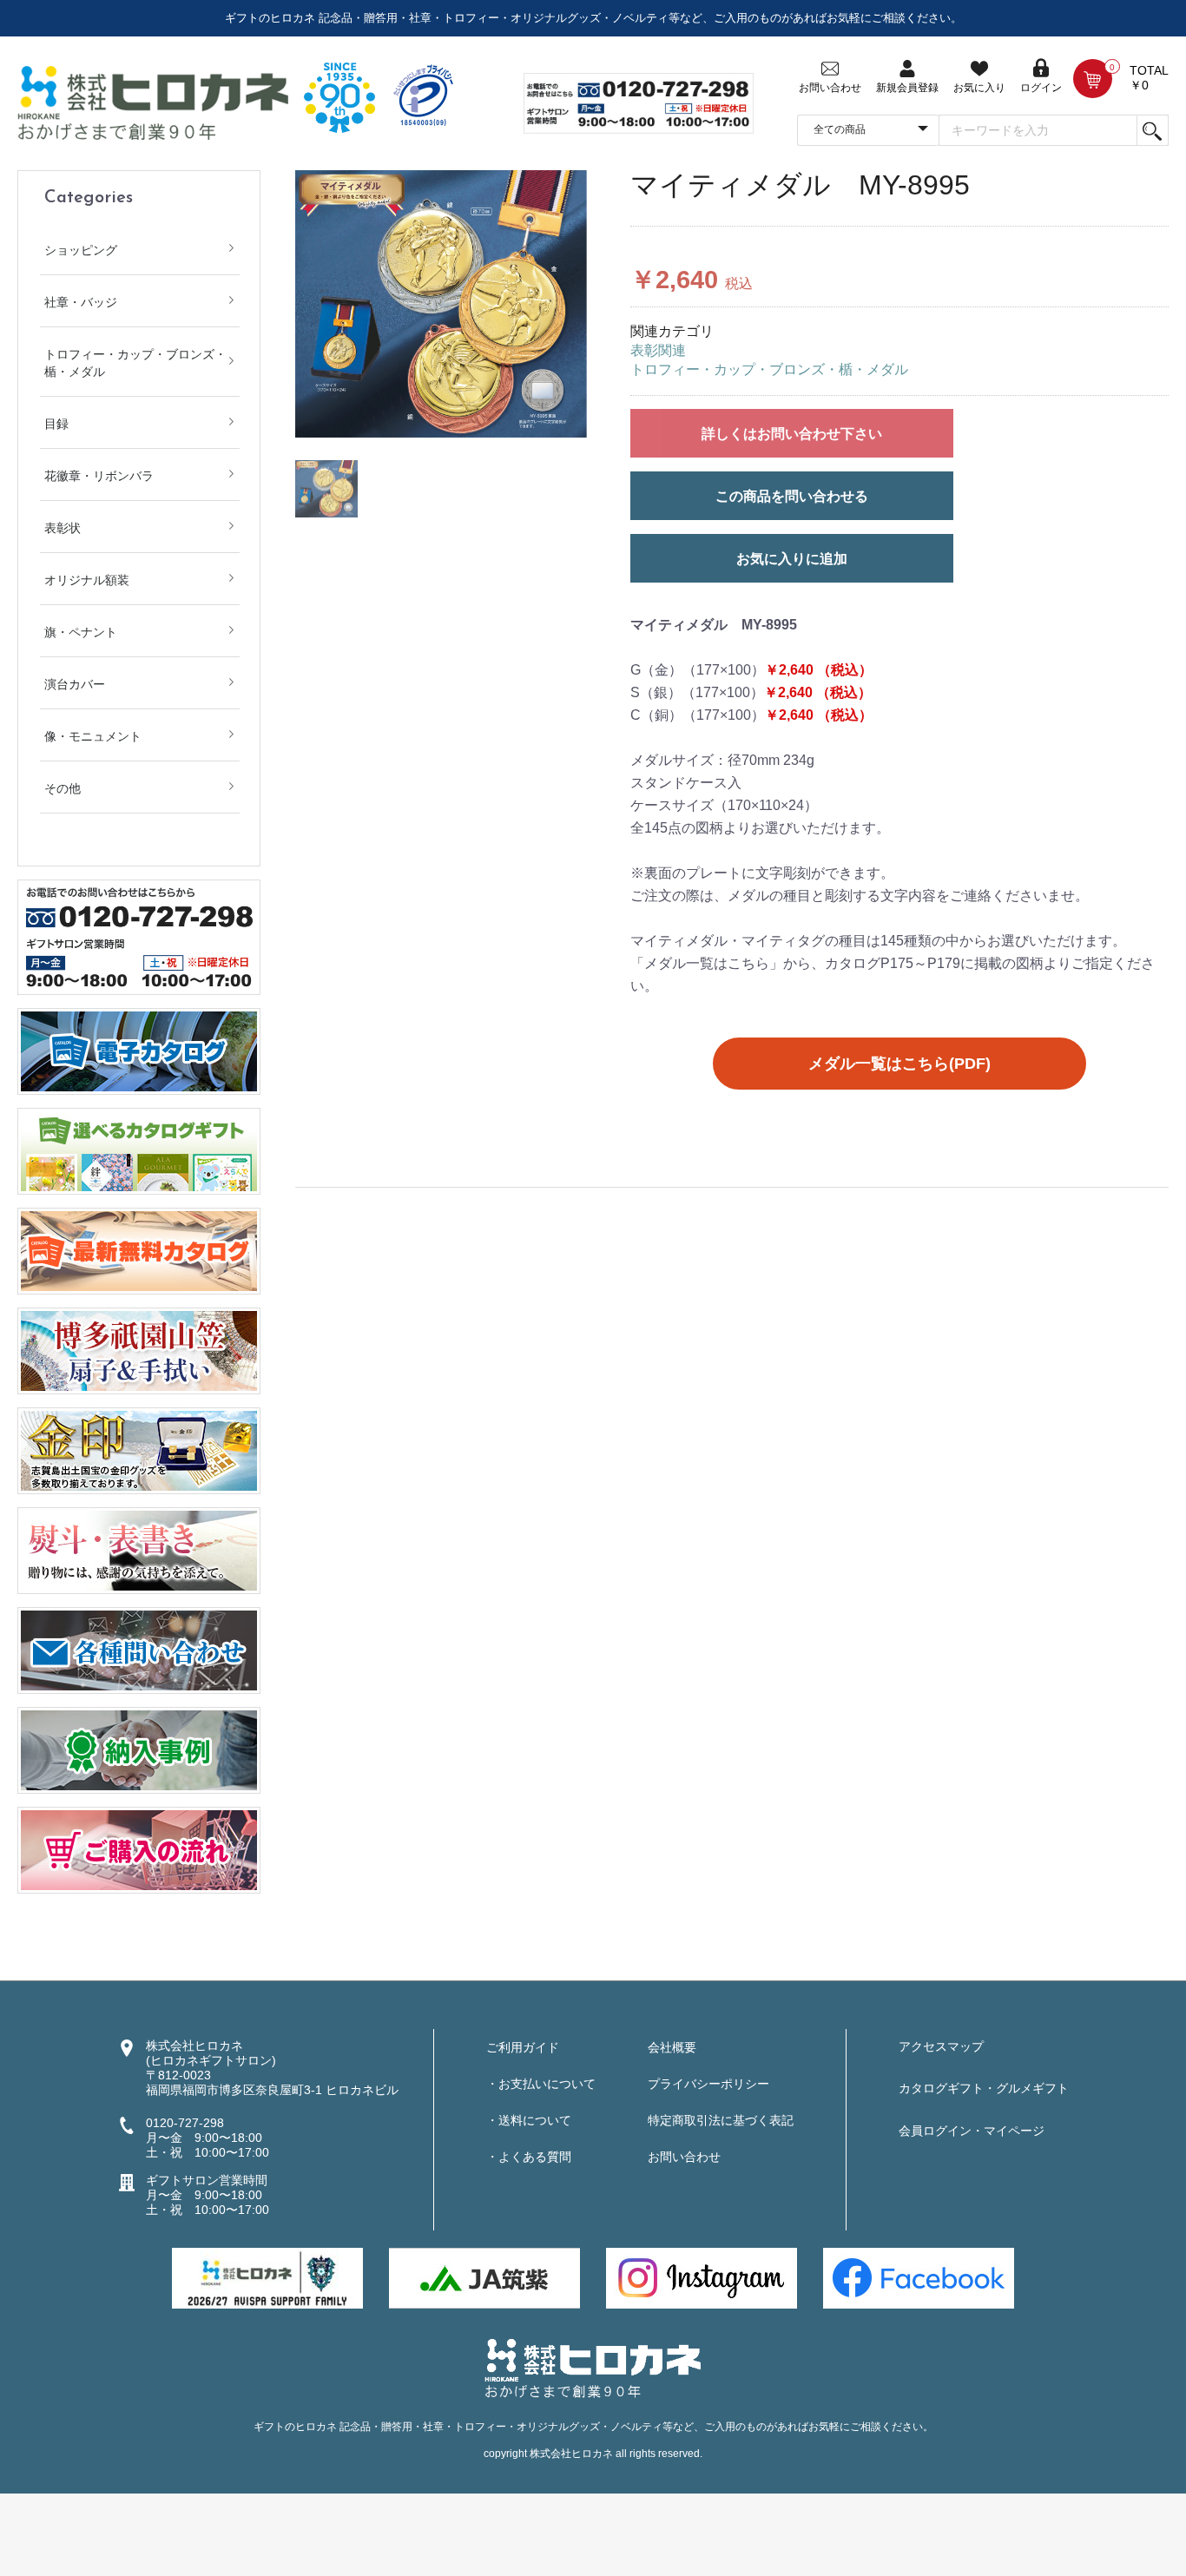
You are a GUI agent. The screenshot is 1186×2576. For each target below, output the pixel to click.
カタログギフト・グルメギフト (984, 2088)
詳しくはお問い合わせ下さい (792, 434)
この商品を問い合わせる (792, 496)
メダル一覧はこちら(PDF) (899, 1064)
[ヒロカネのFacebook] (919, 2277)
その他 (63, 788)
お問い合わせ (684, 2157)
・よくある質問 (529, 2157)
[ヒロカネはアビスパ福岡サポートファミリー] (267, 2277)
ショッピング (81, 250)
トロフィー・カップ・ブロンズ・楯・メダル (135, 363)
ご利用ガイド (523, 2047)
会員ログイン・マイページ (972, 2131)
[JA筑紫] (484, 2277)
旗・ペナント (81, 632)
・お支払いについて (541, 2084)
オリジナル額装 (87, 580)
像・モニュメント (93, 736)
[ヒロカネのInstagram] (702, 2277)
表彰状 (63, 528)
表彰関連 (658, 350)
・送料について (529, 2120)
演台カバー (75, 684)
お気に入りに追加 (792, 559)
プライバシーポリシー (708, 2084)
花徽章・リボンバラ (99, 476)
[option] (441, 304)
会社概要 (672, 2047)
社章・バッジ (81, 302)
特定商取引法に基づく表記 (721, 2120)
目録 (56, 424)
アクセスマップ (941, 2046)
